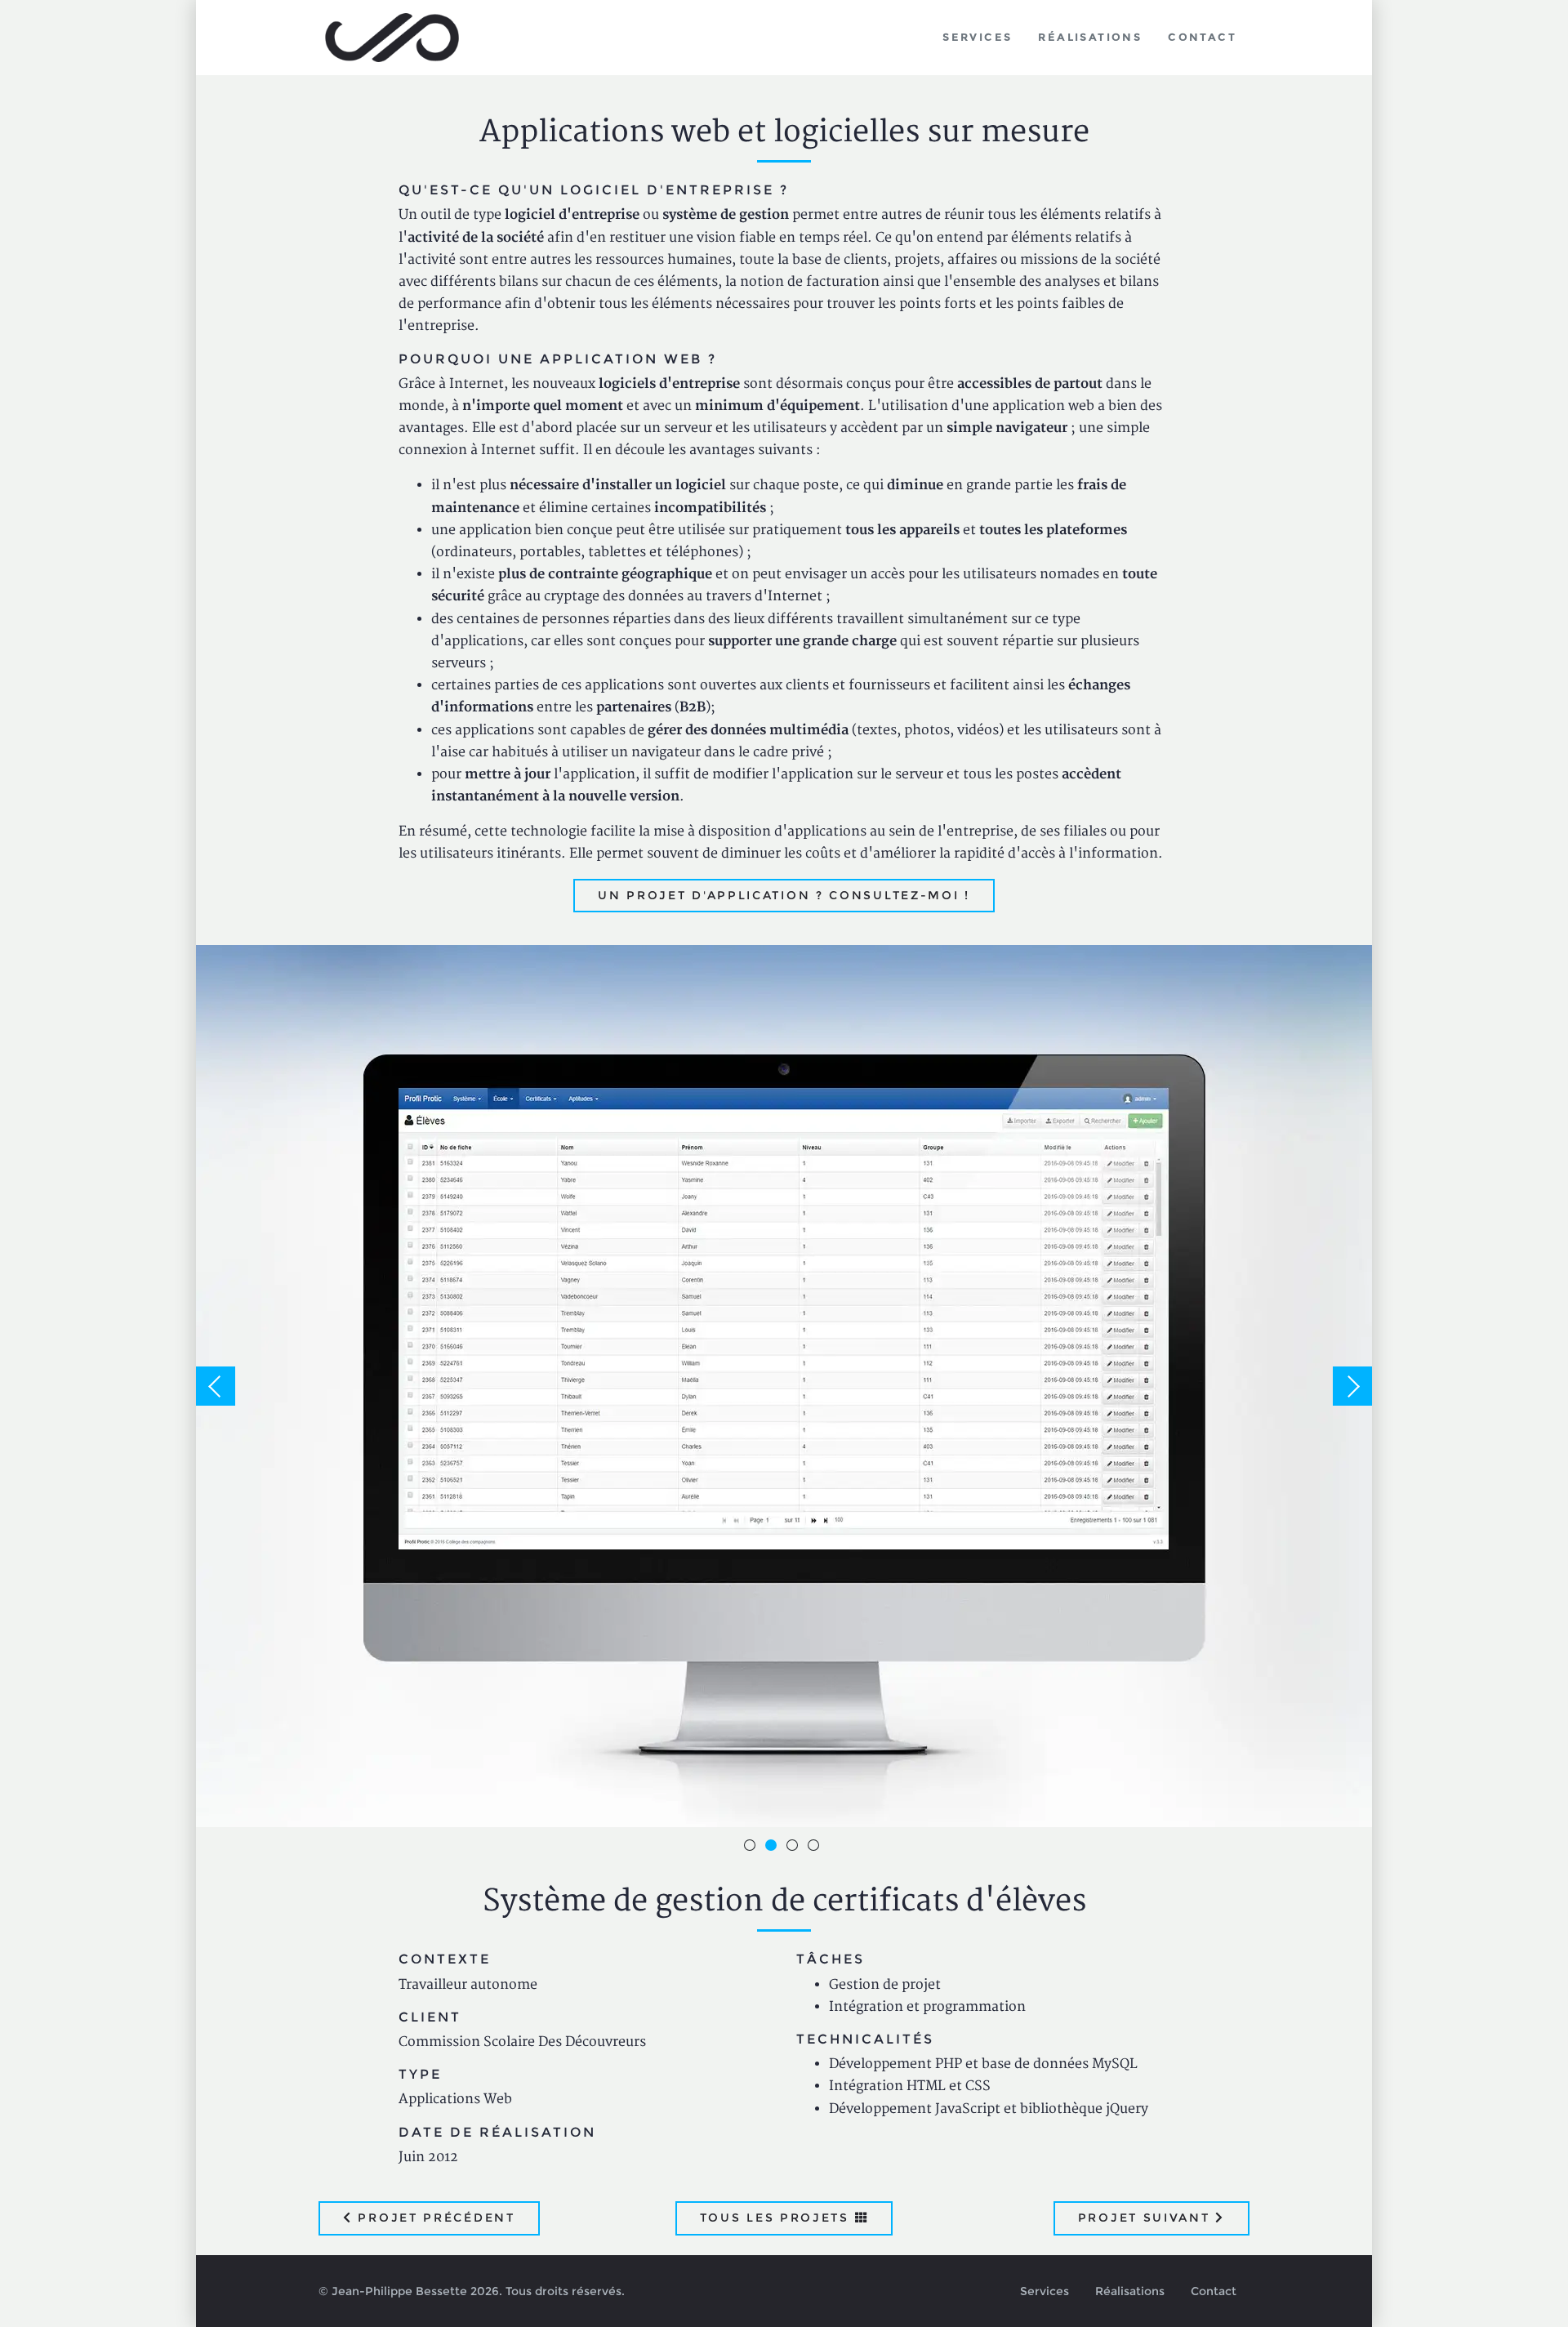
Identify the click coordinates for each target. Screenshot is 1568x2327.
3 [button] (795, 1848)
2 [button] (773, 1848)
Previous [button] (216, 1386)
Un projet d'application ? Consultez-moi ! (784, 895)
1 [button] (752, 1848)
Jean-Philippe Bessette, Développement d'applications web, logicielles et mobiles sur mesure (392, 38)
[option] (784, 1386)
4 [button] (816, 1848)
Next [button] (1352, 1386)
